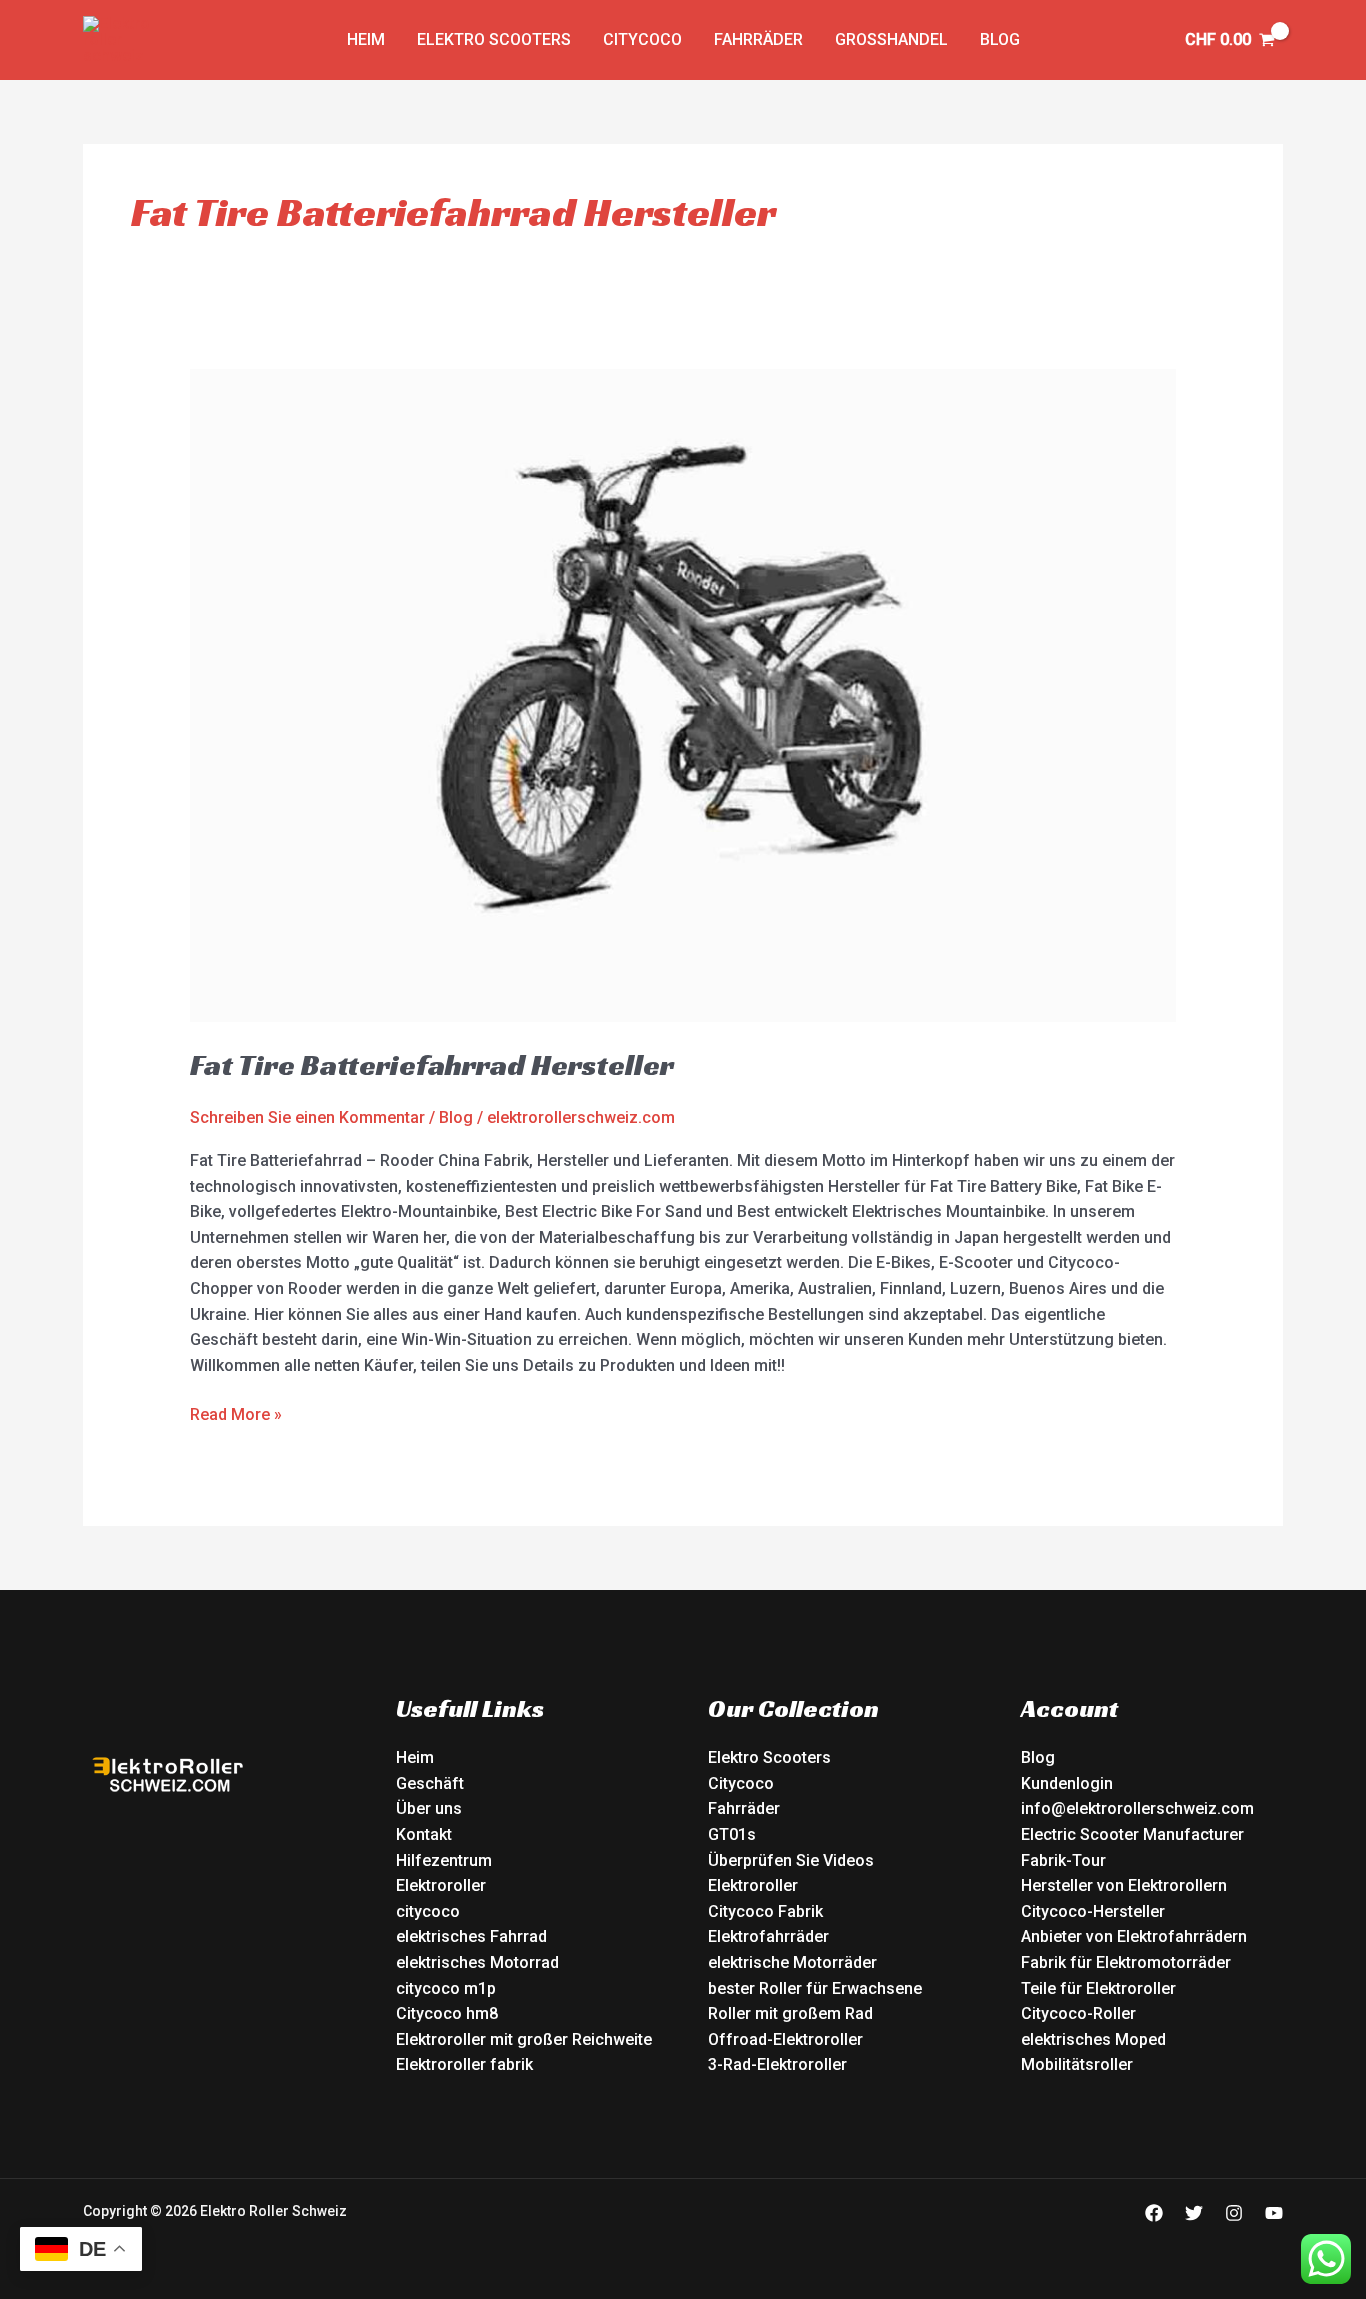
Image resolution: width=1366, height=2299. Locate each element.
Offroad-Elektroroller (785, 2039)
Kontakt (424, 1834)
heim (366, 39)
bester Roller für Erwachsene (815, 1988)
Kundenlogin (1067, 1783)
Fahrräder (758, 39)
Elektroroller (441, 1885)
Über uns (429, 1808)
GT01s (732, 1834)
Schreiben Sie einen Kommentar (307, 1117)
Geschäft (430, 1783)
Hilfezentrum (444, 1860)
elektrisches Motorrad (477, 1962)
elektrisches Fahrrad (471, 1936)
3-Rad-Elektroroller (777, 2064)
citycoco (428, 1911)
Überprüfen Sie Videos (791, 1860)
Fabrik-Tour (1063, 1860)
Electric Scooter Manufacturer (1132, 1834)
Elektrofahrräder (768, 1936)
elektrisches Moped (1093, 2039)
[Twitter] (1194, 2213)
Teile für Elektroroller (1098, 1988)
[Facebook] (1154, 2213)
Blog (1000, 39)
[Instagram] (1234, 2213)
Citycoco (642, 39)
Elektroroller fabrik (464, 2064)
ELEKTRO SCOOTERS (494, 39)
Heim (415, 1757)
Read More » (236, 1413)
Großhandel (891, 39)
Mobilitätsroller (1077, 2064)
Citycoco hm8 (447, 2013)
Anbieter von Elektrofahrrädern (1134, 1936)
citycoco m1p (446, 1988)
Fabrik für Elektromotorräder (1126, 1962)
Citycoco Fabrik (765, 1911)
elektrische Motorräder (792, 1962)
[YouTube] (1274, 2213)
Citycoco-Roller (1078, 2013)
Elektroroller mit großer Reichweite (524, 2039)
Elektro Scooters (769, 1757)
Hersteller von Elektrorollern (1124, 1885)
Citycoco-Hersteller (1093, 1911)
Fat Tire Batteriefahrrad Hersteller (432, 1065)
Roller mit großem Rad (790, 2013)
